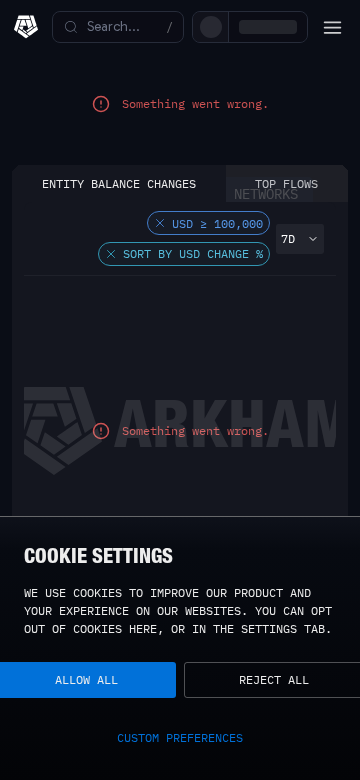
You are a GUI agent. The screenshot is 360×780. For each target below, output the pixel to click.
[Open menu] (332, 27)
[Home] (26, 27)
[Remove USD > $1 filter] (160, 241)
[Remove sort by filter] (111, 272)
